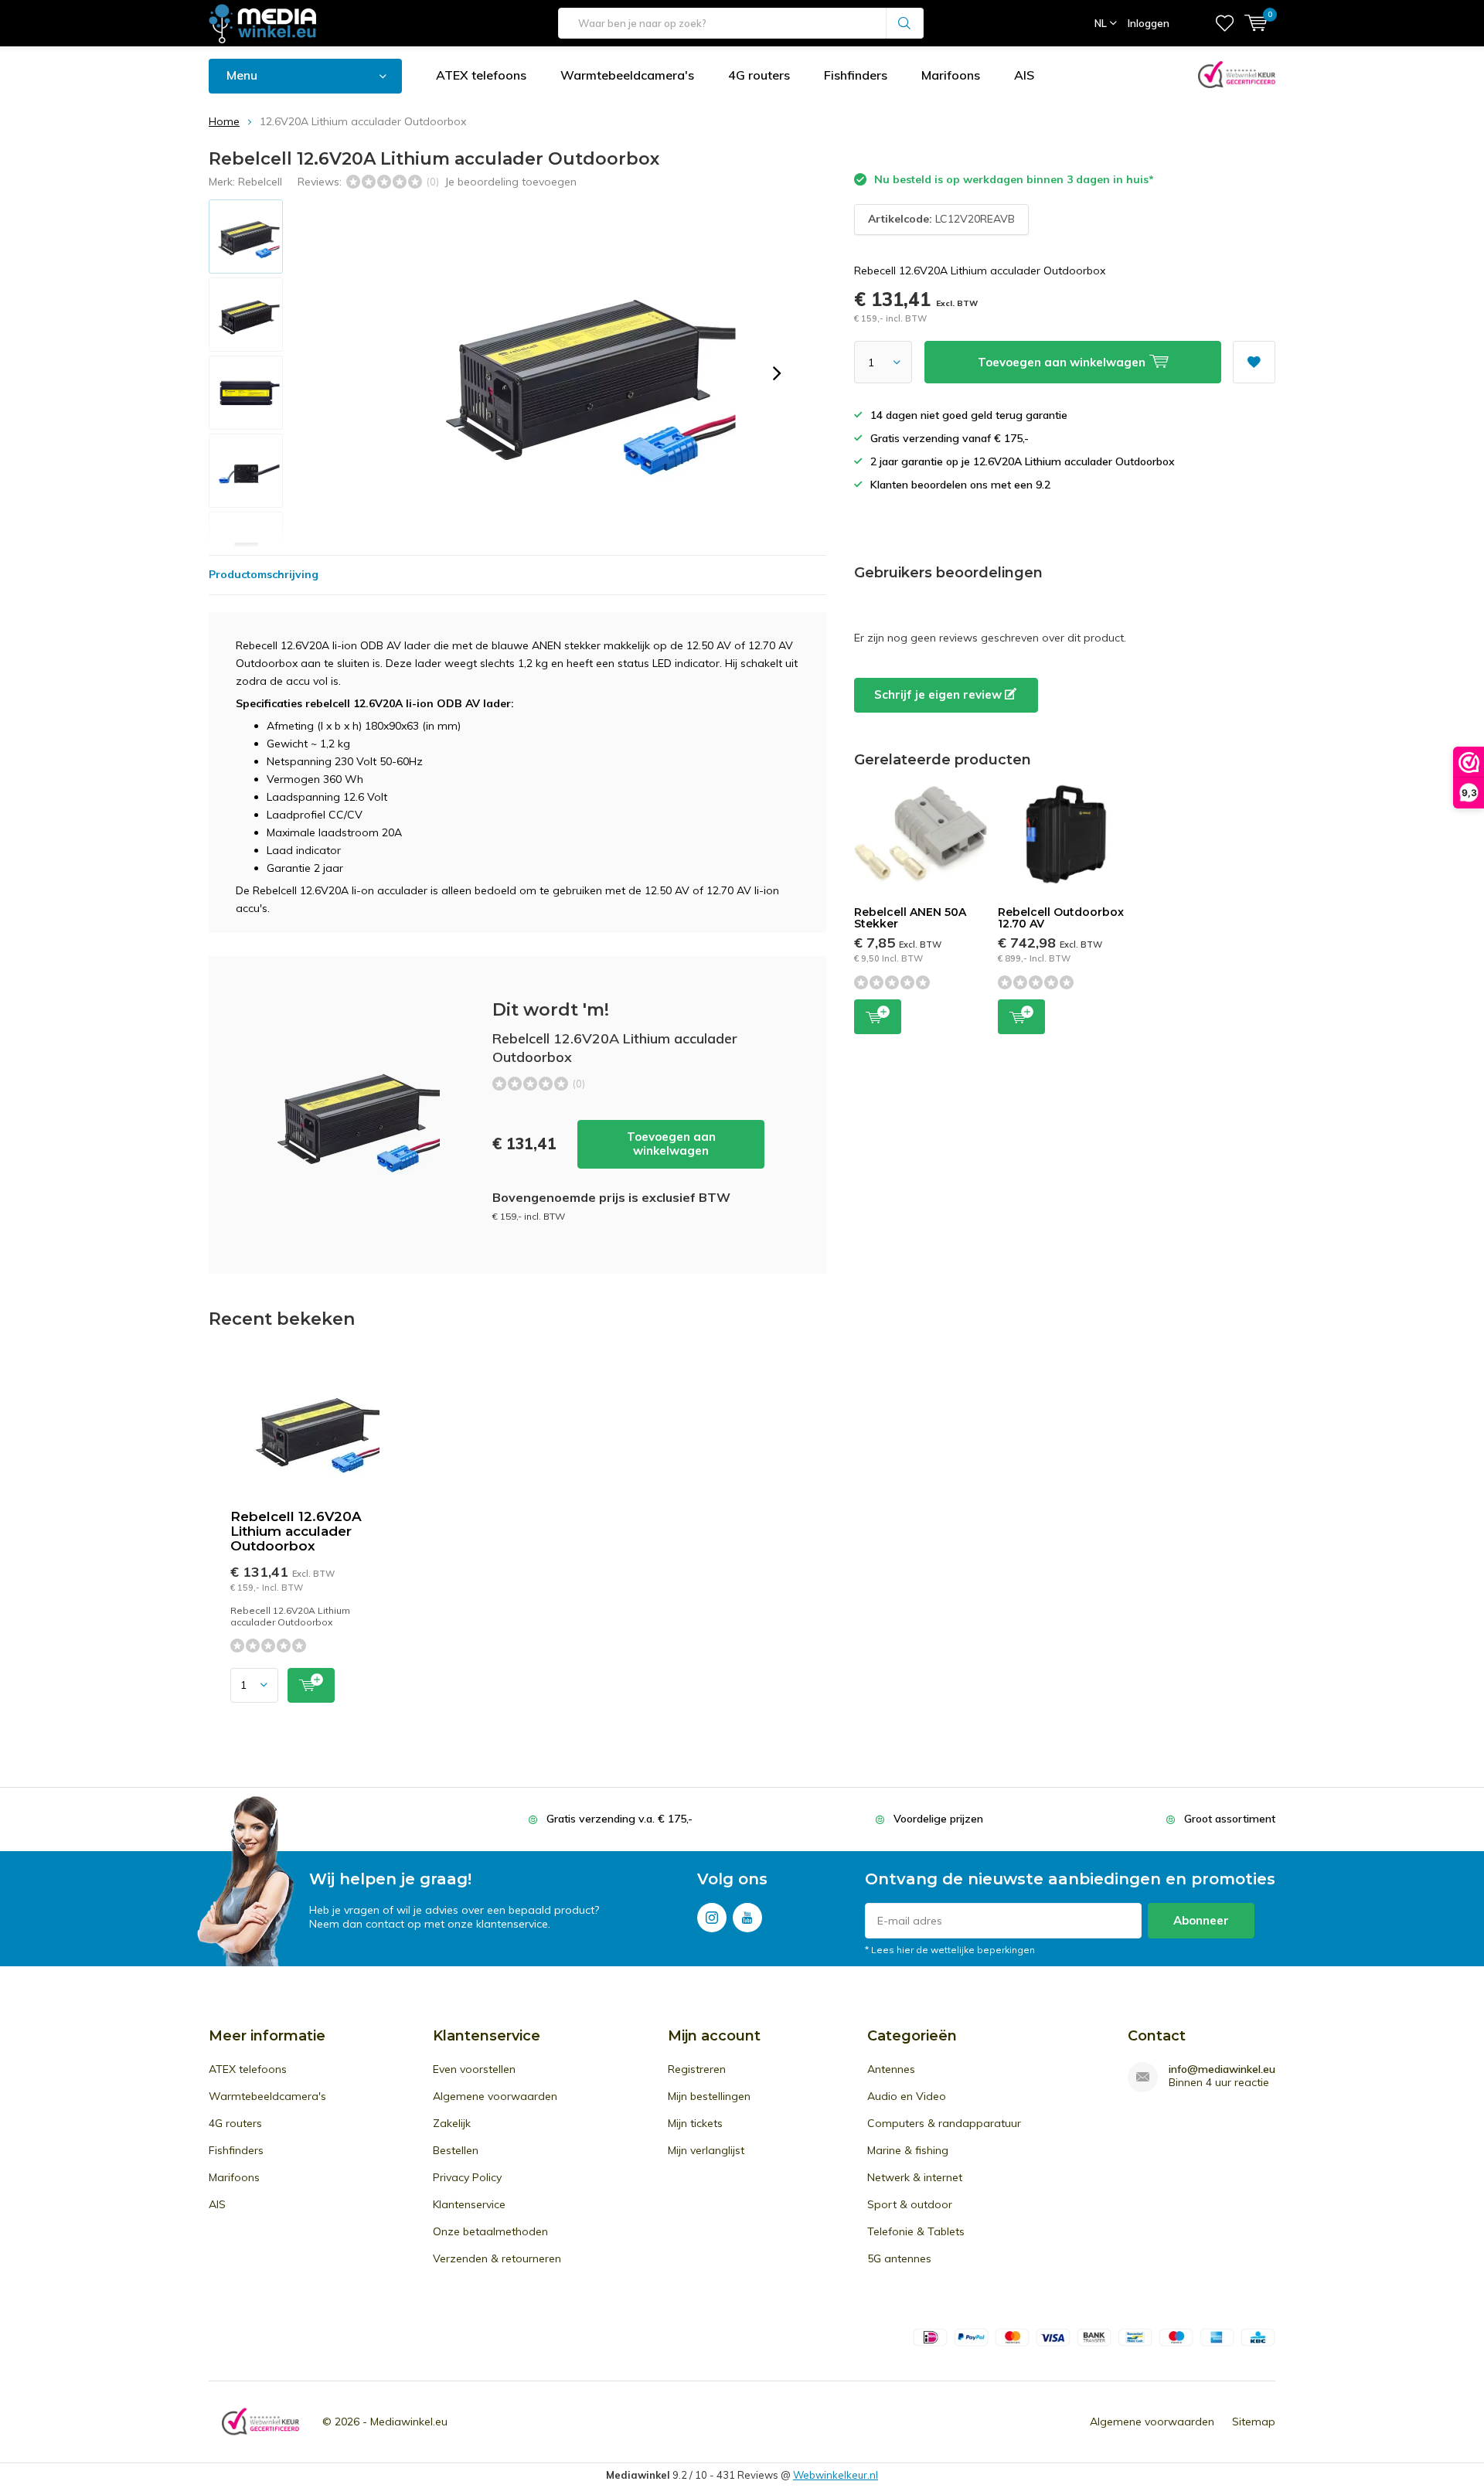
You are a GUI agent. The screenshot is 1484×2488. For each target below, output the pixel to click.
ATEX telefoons (481, 75)
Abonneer (1201, 1920)
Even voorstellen (474, 2069)
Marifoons (951, 75)
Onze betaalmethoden (490, 2231)
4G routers (759, 75)
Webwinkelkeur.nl (836, 2475)
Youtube (747, 1918)
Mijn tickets (695, 2123)
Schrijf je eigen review (939, 694)
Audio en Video (907, 2096)
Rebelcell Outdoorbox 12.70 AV (1061, 918)
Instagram (712, 1918)
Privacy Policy (467, 2177)
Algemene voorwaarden (495, 2096)
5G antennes (899, 2258)
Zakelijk (452, 2123)
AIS (1024, 75)
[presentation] (777, 373)
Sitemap (1254, 2422)
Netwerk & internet (915, 2177)
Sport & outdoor (910, 2204)
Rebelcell (260, 182)
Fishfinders (856, 75)
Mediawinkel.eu (409, 2422)
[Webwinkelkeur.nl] (260, 2422)
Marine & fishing (908, 2150)
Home (224, 121)
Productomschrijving (264, 574)
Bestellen (456, 2150)
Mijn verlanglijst (706, 2150)
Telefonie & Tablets (916, 2231)
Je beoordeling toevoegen (511, 182)
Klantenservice (469, 2204)
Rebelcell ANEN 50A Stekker (910, 918)
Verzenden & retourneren (497, 2258)
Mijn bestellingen (709, 2096)
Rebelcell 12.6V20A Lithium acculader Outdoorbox (296, 1531)
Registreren (697, 2069)
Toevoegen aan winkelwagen (671, 1144)
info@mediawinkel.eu (1222, 2069)
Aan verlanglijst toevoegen (1254, 362)
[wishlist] (1225, 23)
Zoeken (905, 23)
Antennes (891, 2069)
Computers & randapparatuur (944, 2123)
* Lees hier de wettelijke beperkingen (950, 1950)
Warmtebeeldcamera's (627, 75)
